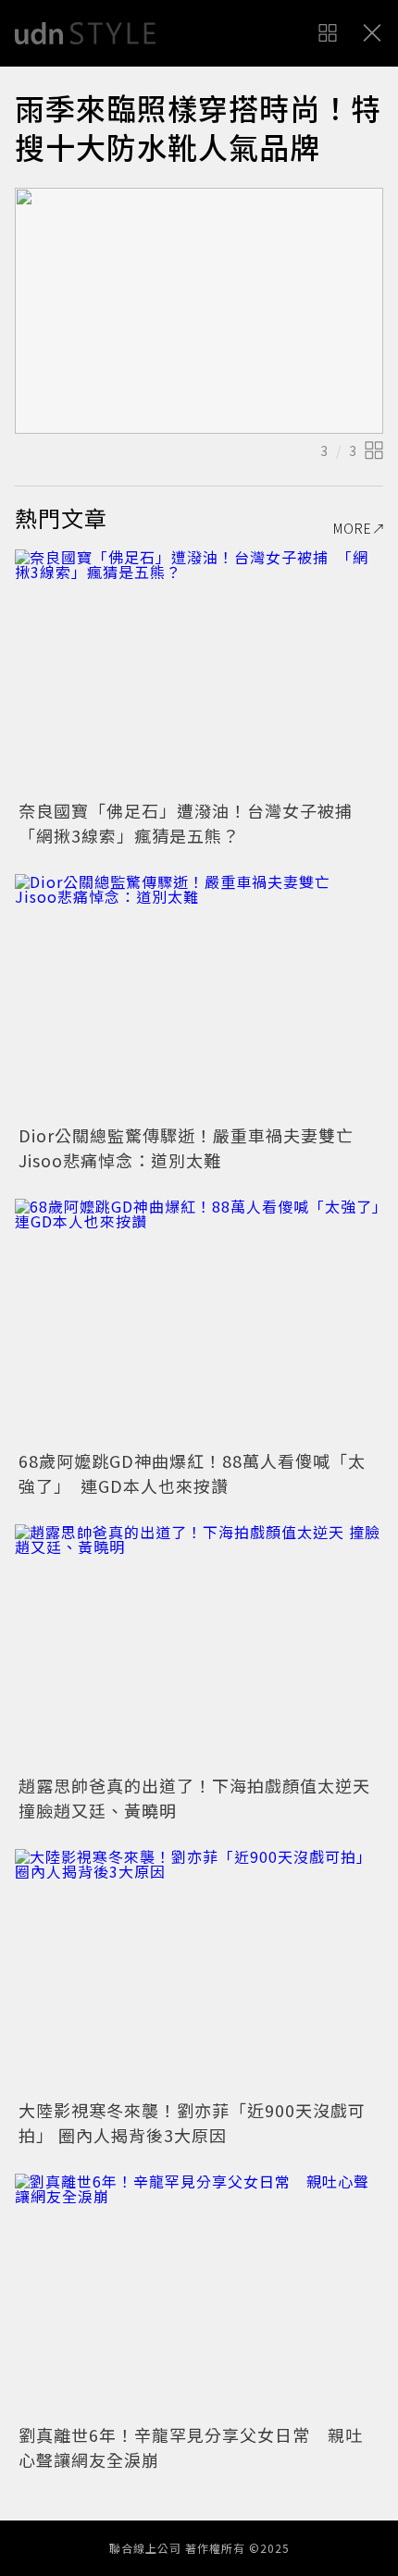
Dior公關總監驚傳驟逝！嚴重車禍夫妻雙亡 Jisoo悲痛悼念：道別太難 (195, 1147)
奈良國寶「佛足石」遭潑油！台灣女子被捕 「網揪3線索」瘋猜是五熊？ (194, 823)
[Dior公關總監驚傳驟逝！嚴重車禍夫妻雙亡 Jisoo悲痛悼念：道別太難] (199, 997)
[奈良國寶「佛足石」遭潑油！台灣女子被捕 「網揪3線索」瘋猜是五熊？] (199, 672)
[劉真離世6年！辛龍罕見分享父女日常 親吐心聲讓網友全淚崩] (199, 2296)
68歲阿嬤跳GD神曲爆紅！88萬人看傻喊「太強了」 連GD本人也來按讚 (192, 1473)
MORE (353, 528)
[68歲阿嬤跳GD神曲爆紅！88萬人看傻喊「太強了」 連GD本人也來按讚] (199, 1321)
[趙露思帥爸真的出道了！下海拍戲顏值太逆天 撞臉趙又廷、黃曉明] (199, 1647)
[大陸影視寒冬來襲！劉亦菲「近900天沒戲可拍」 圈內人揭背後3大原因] (199, 1972)
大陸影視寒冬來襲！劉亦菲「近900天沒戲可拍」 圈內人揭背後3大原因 (192, 2122)
